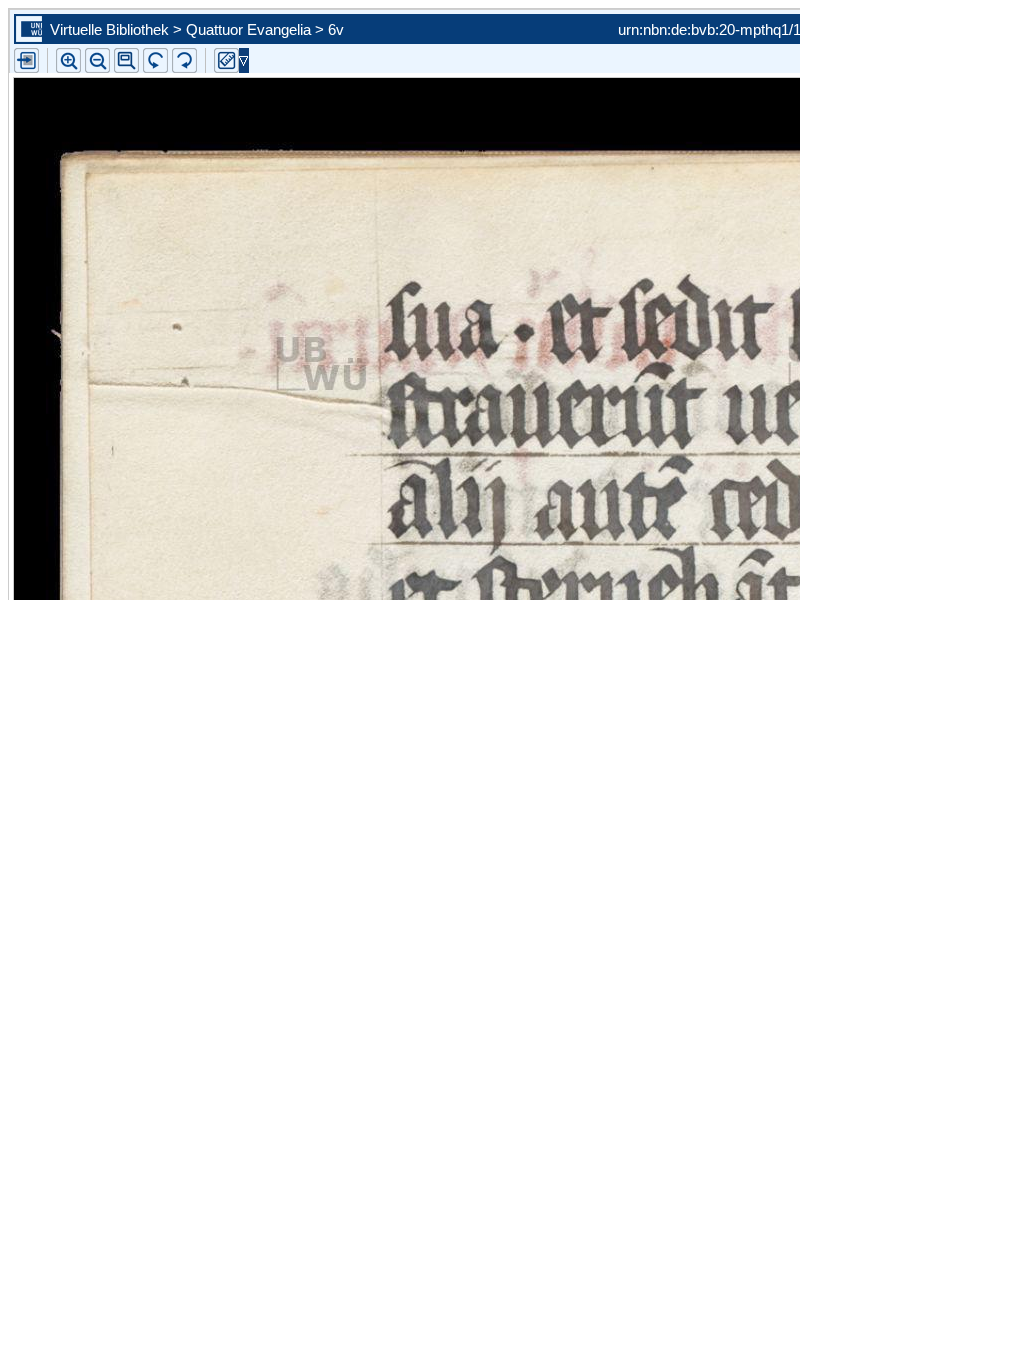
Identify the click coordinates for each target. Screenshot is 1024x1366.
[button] (126, 60)
